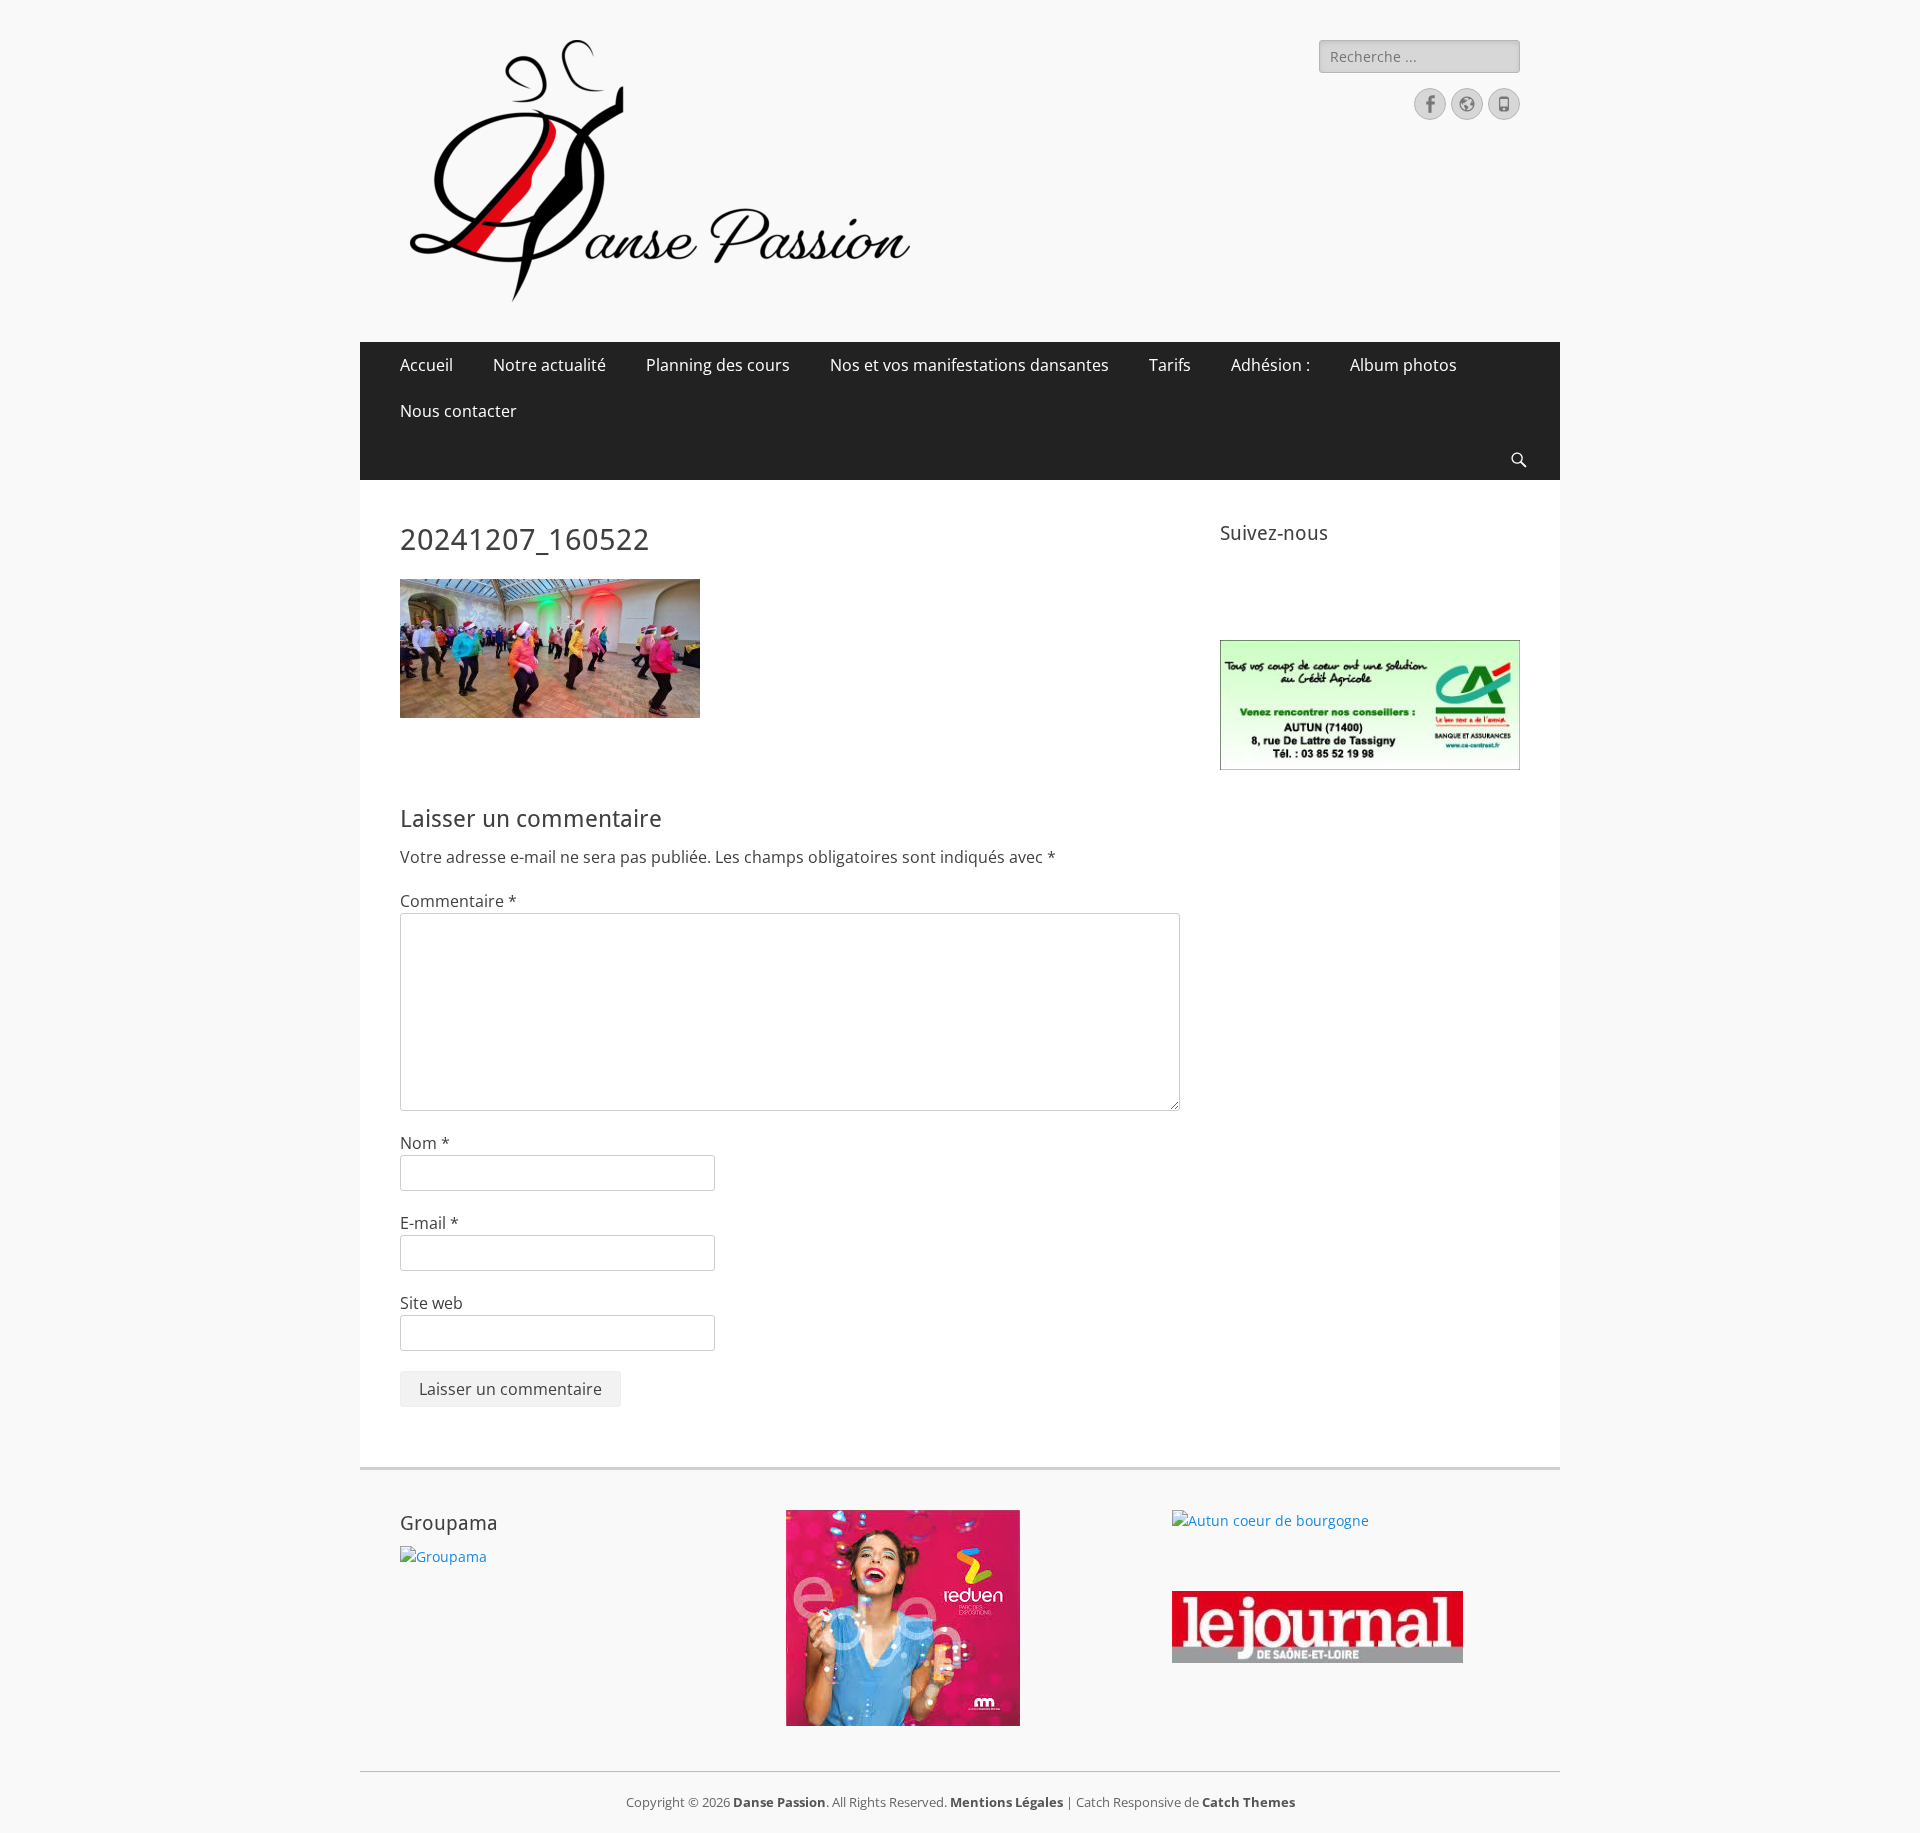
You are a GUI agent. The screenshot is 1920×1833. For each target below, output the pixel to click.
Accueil (426, 365)
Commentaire (458, 901)
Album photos (1403, 365)
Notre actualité (549, 365)
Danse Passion (779, 1802)
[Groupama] (443, 1556)
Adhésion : (1270, 365)
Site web (431, 1303)
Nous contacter (458, 411)
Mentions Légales (1006, 1802)
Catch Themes (1248, 1802)
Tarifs (1170, 365)
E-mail (429, 1223)
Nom (425, 1143)
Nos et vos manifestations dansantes (969, 365)
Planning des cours (718, 365)
